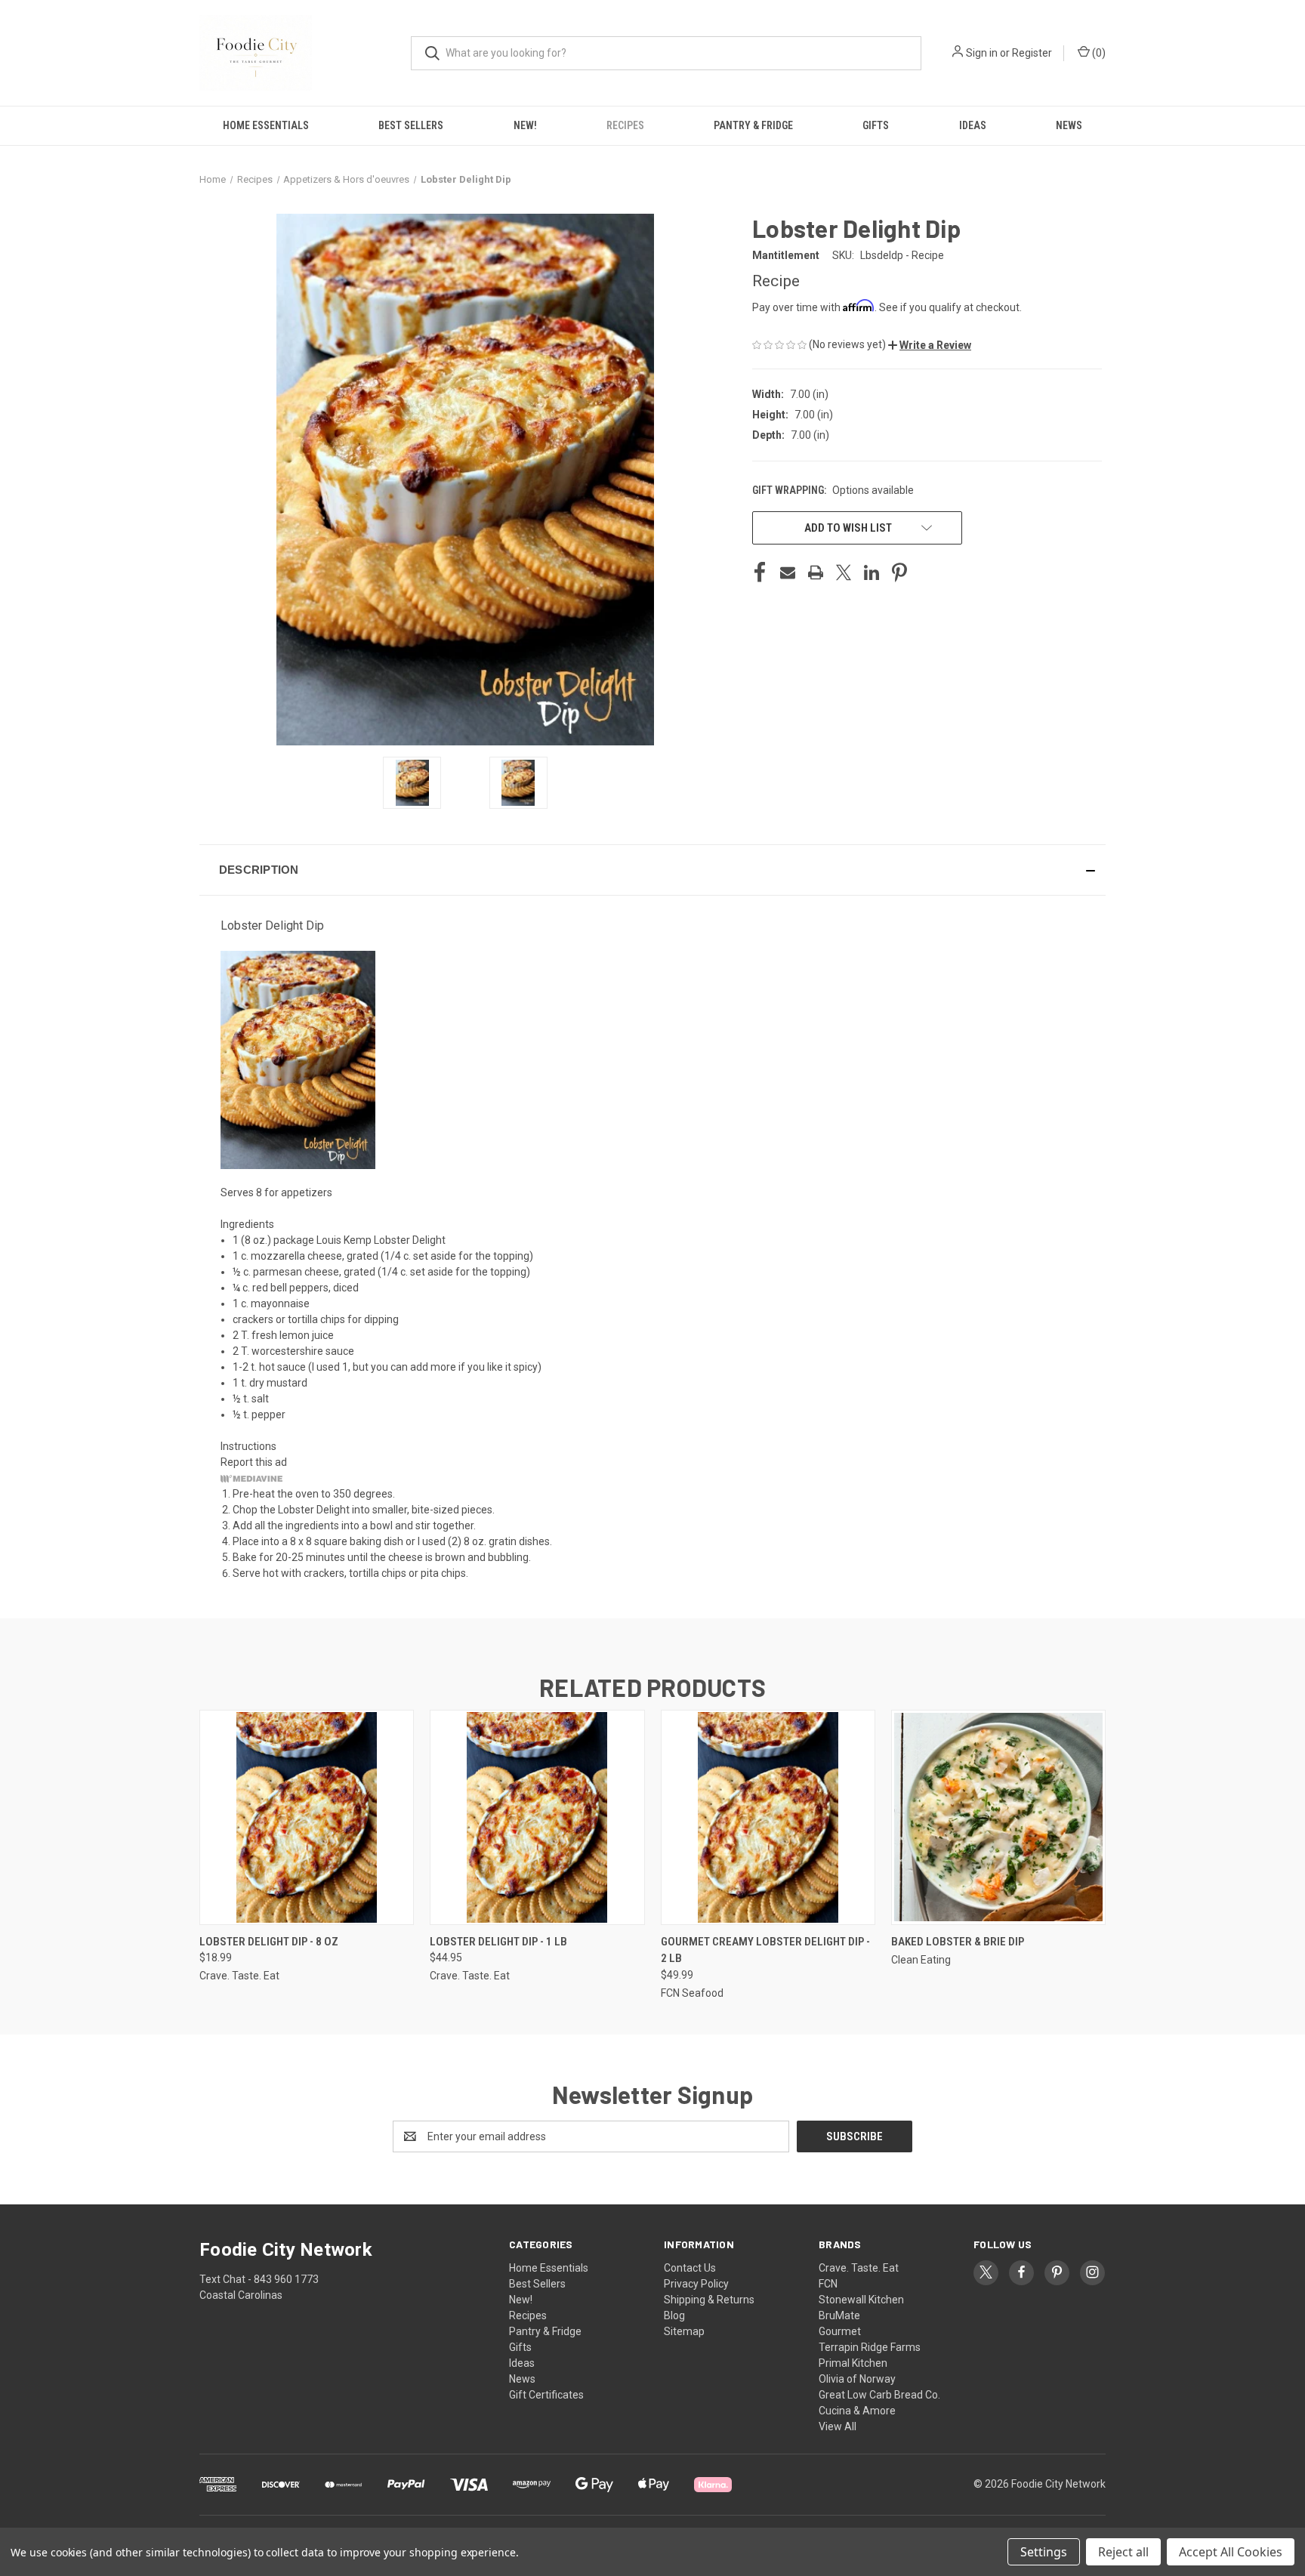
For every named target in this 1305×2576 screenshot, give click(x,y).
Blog (674, 2315)
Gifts (876, 125)
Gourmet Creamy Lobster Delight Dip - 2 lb (765, 1950)
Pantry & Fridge (753, 125)
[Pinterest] (899, 572)
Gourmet (840, 2331)
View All (838, 2426)
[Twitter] (844, 572)
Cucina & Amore (857, 2411)
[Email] (788, 572)
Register (1032, 53)
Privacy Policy (696, 2284)
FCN (828, 2284)
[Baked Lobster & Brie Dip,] (998, 1817)
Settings (1044, 2552)
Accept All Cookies (1231, 2552)
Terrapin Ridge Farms (870, 2347)
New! (525, 125)
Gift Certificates (546, 2395)
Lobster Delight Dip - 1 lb (498, 1942)
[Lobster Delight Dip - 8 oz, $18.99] (307, 1817)
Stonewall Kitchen (861, 2300)
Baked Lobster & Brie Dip (958, 1942)
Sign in (982, 53)
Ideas (973, 125)
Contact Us (690, 2268)
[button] (930, 345)
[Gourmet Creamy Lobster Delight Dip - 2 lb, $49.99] (768, 1817)
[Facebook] (760, 572)
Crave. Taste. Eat (859, 2268)
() (1098, 53)
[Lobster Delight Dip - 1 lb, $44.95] (537, 1817)
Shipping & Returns (709, 2300)
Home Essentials (266, 125)
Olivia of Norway (857, 2379)
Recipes (625, 125)
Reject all (1123, 2552)
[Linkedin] (872, 572)
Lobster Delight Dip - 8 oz (269, 1942)
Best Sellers (411, 125)
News (1069, 125)
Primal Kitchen (853, 2363)
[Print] (816, 572)
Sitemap (684, 2331)
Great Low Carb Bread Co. (879, 2395)
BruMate (839, 2315)
